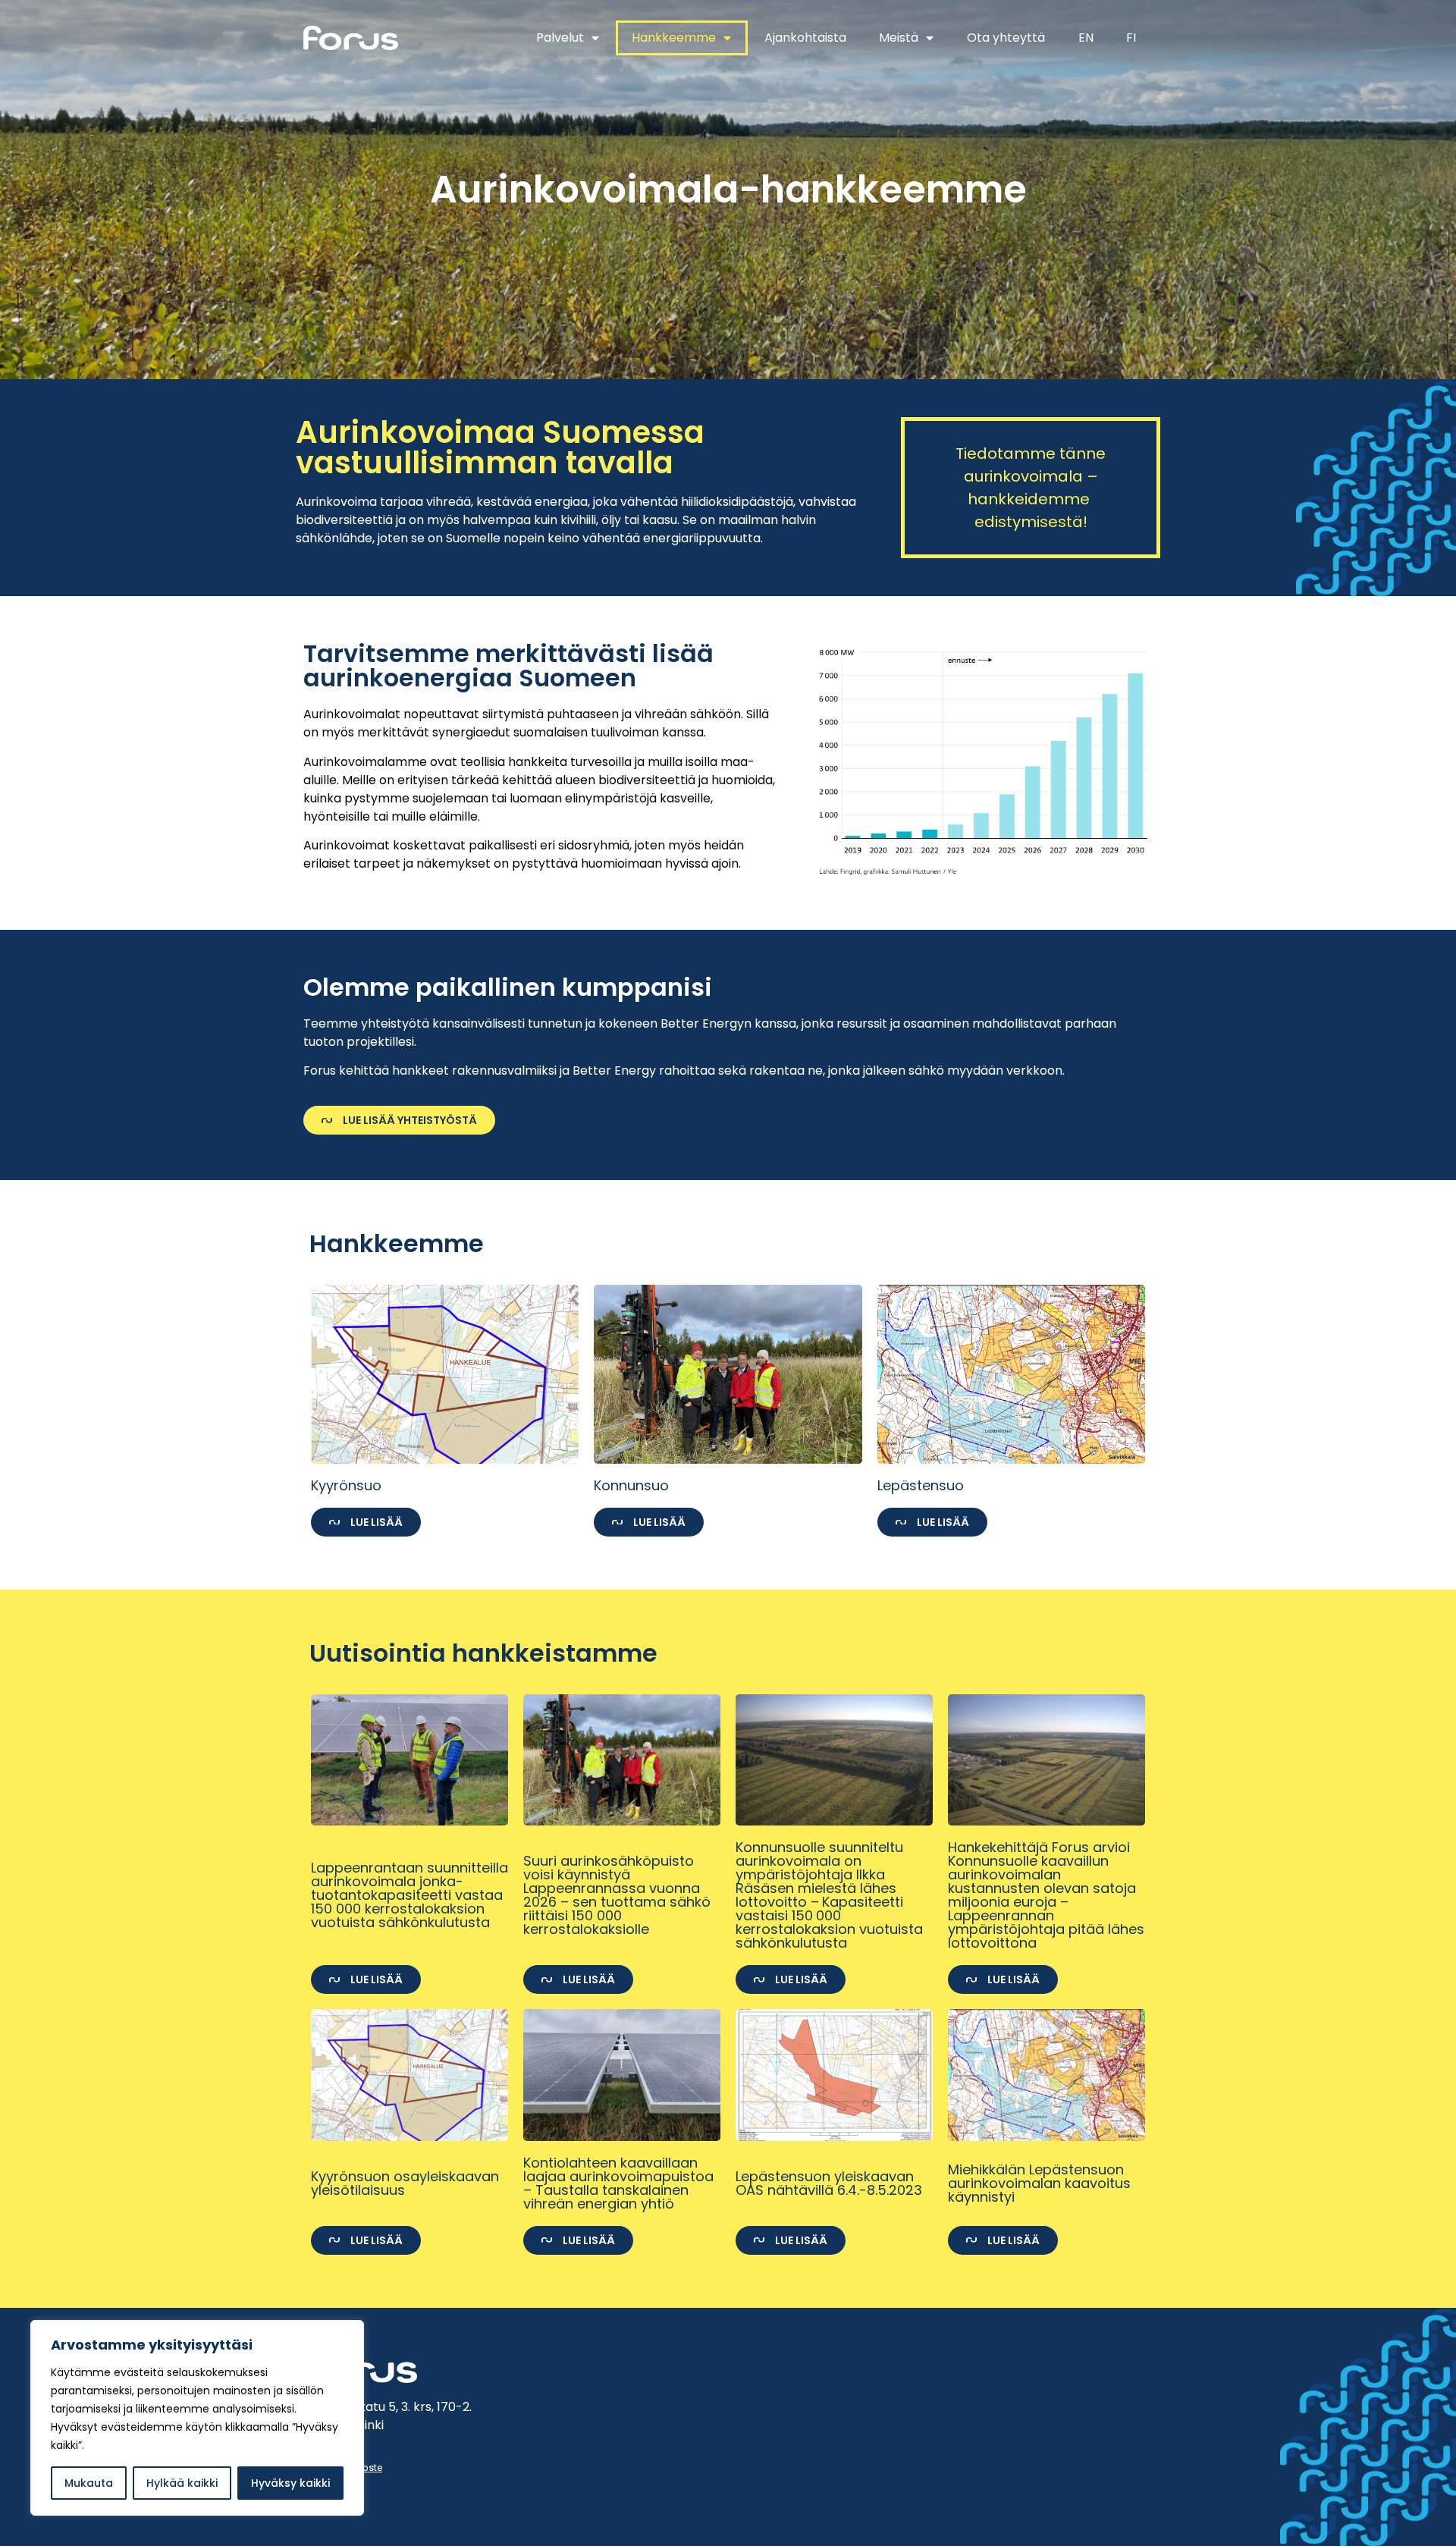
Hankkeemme (674, 38)
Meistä (899, 38)
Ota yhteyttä (1006, 38)
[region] (197, 2418)
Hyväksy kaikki (290, 2483)
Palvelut (560, 38)
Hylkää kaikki (182, 2483)
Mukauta (89, 2483)
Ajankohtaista (805, 38)
